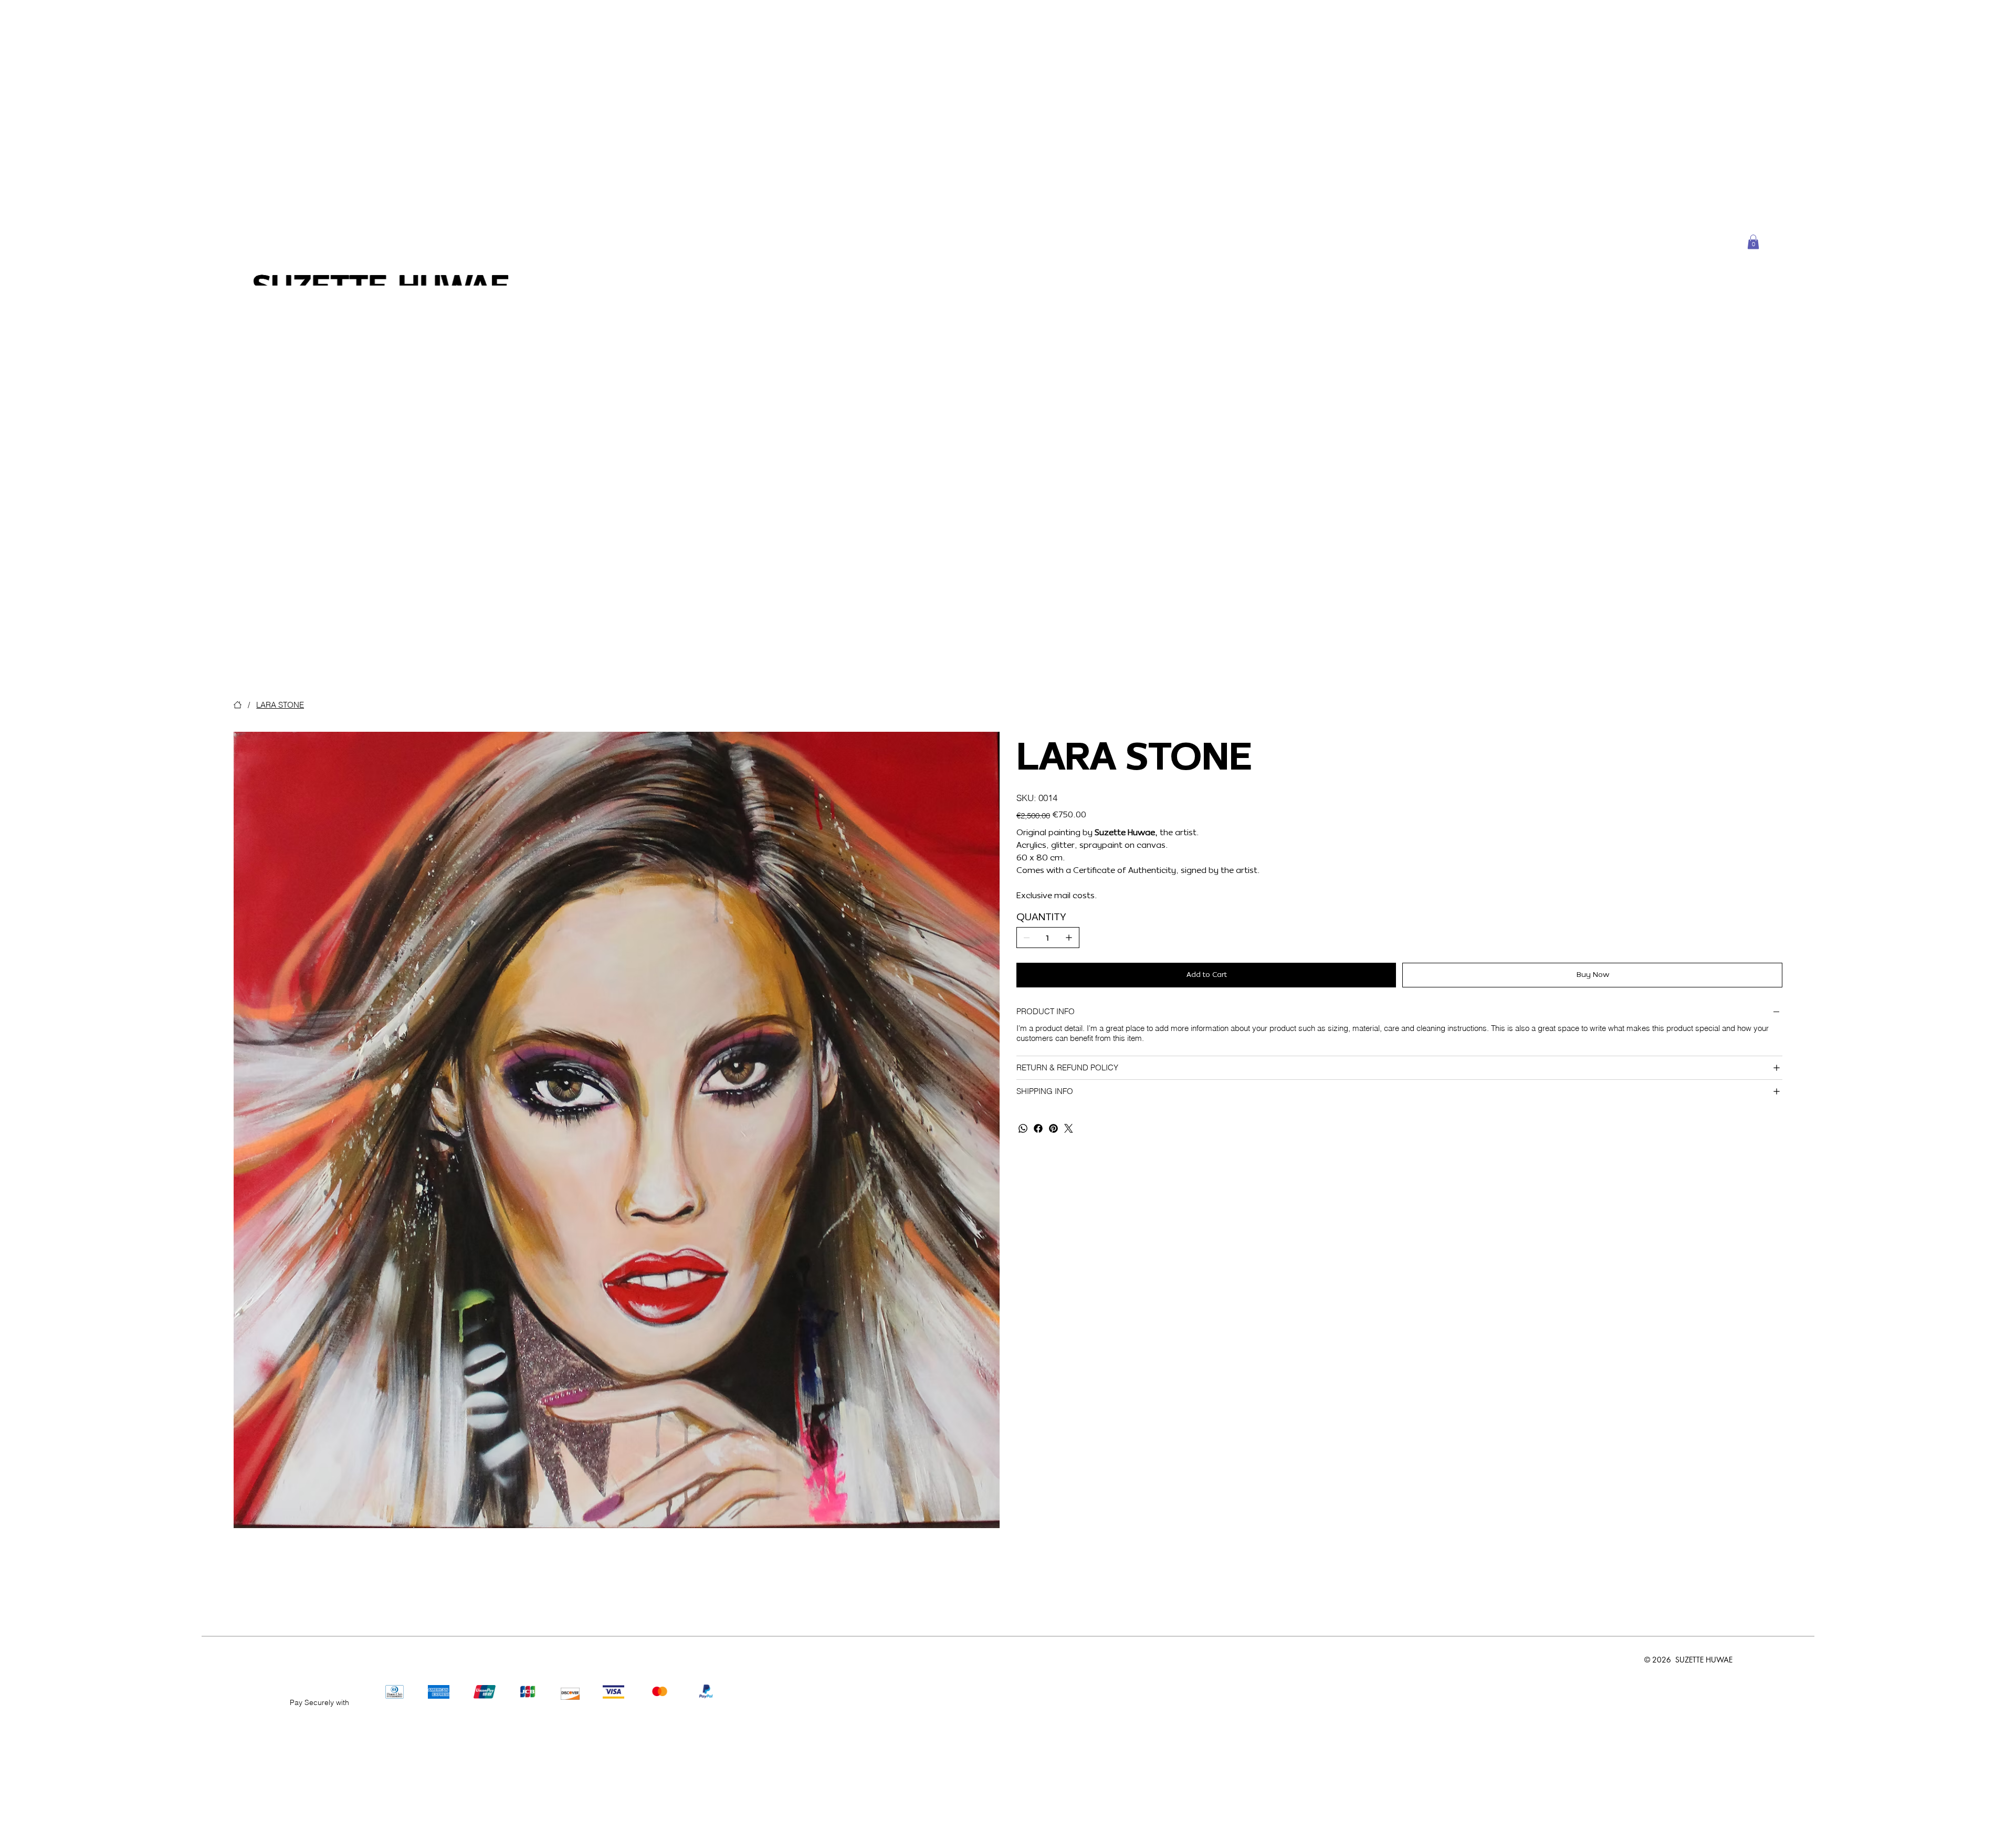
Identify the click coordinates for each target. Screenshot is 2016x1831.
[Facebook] (1038, 1128)
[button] (1753, 242)
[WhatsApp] (1023, 1128)
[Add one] (1069, 938)
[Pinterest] (1053, 1128)
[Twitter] (1069, 1128)
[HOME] (238, 705)
